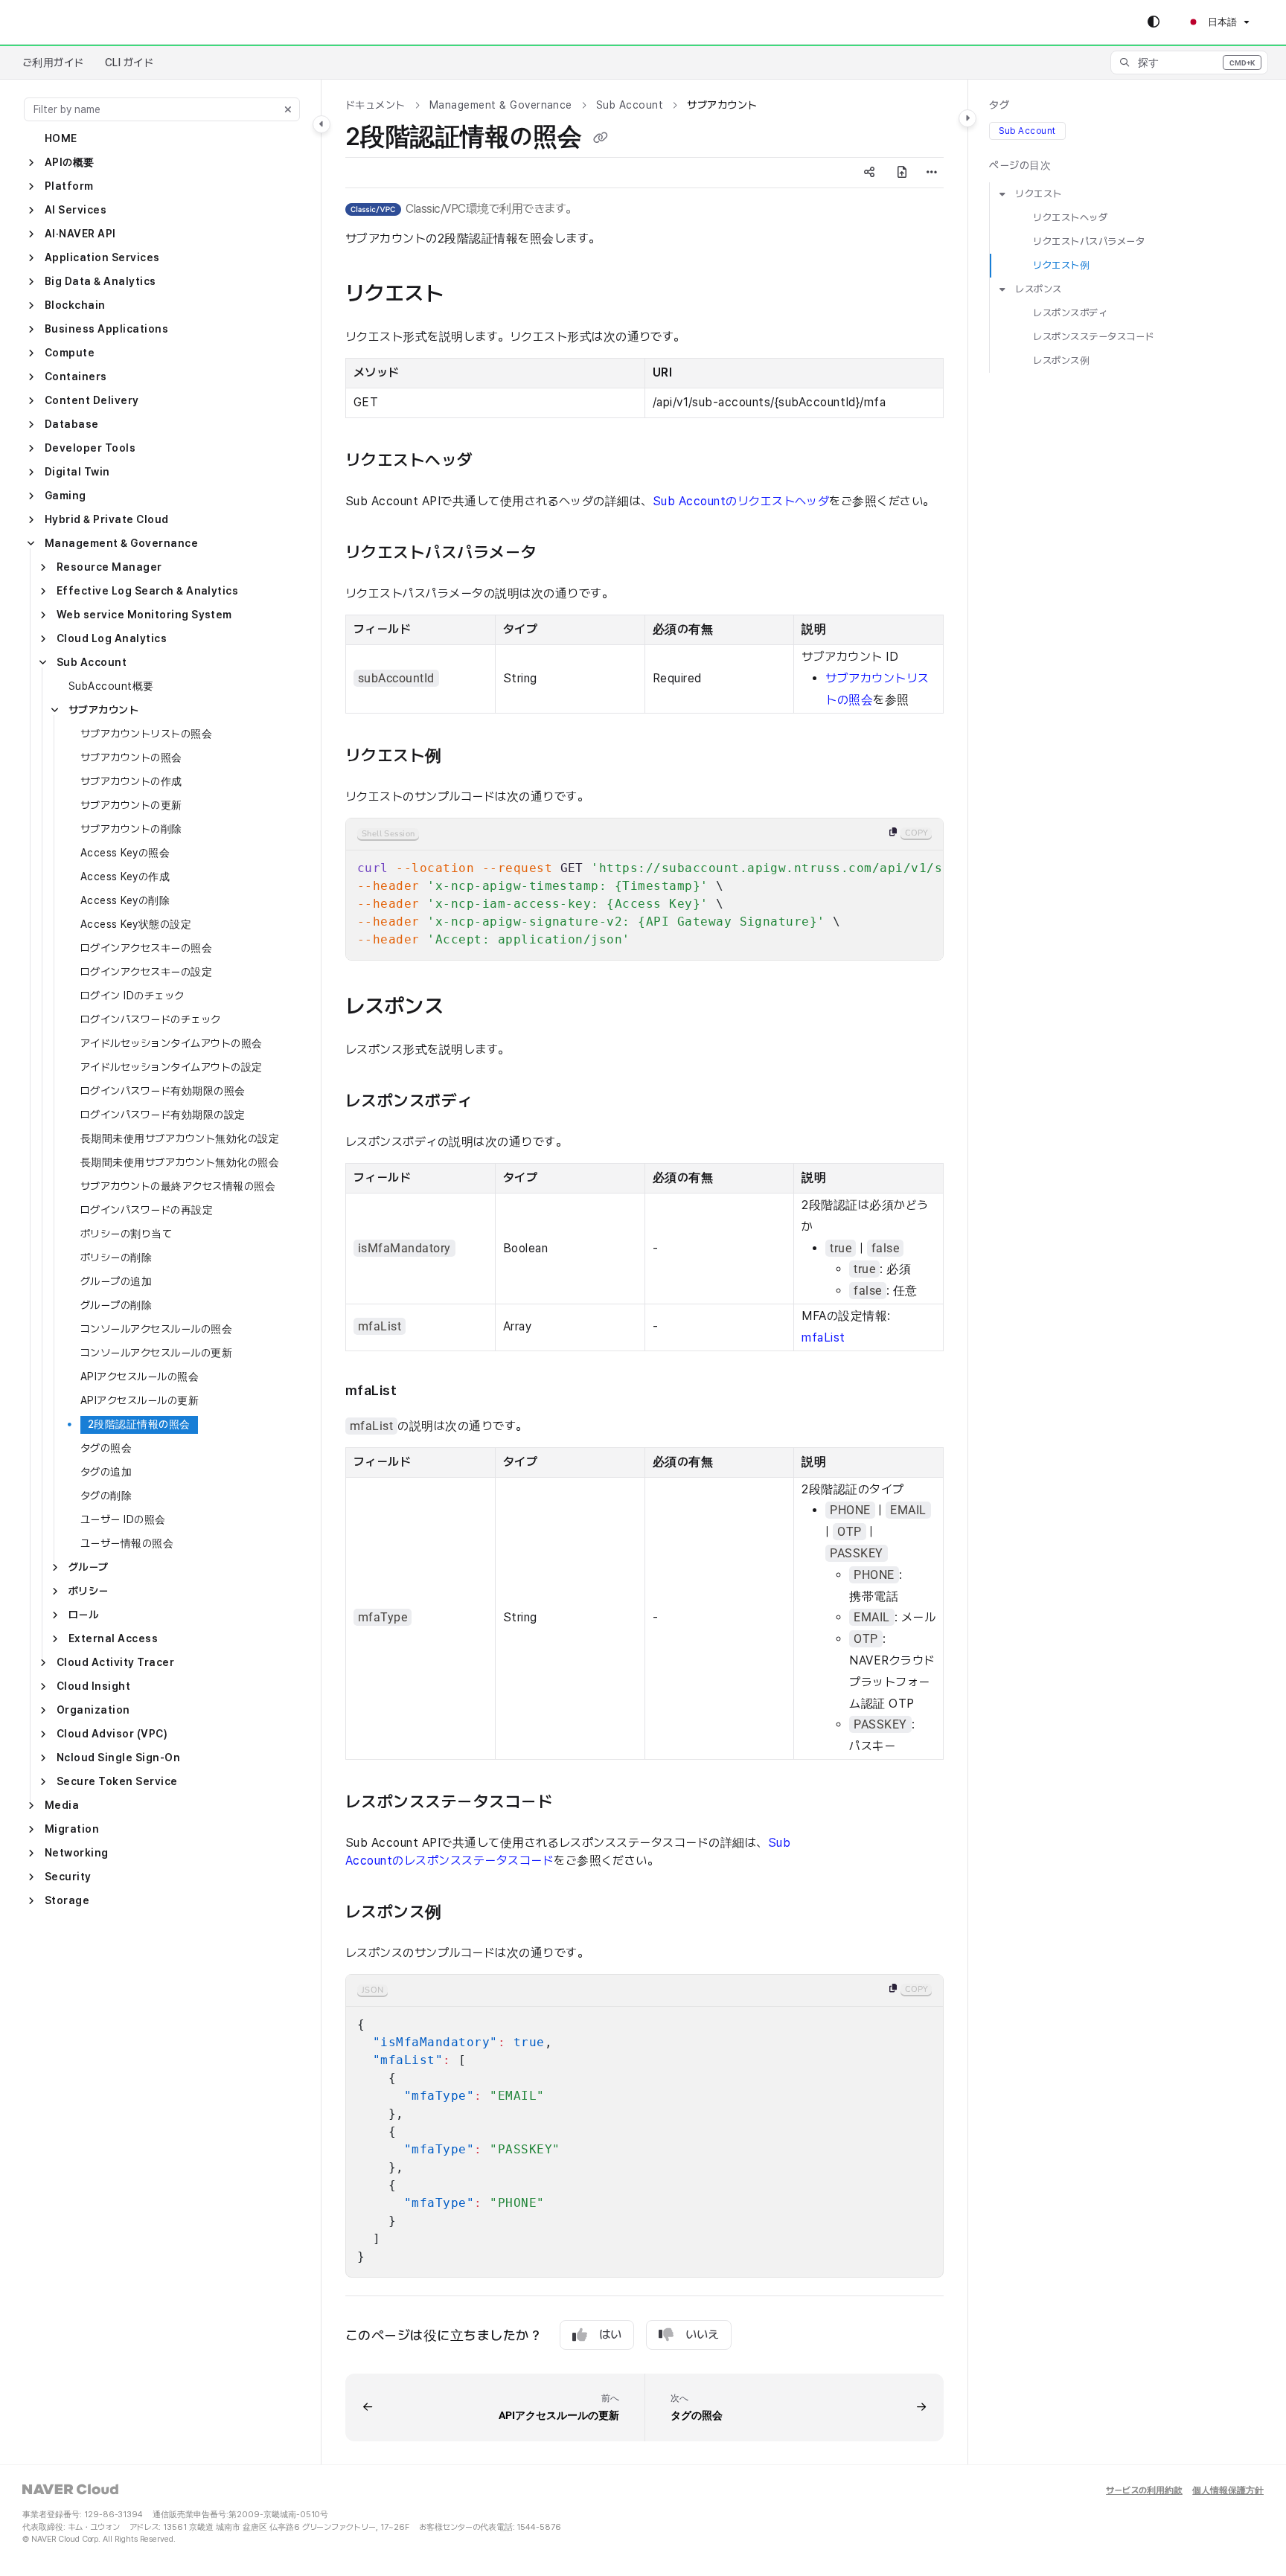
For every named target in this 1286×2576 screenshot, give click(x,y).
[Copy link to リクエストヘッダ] (501, 461)
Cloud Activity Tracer (115, 1662)
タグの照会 (106, 1448)
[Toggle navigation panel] (321, 124)
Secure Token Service (117, 1781)
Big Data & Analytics (100, 281)
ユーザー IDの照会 (123, 1519)
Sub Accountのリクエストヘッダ (741, 501)
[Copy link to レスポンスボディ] (501, 1102)
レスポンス (1038, 289)
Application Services (102, 257)
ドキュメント (375, 105)
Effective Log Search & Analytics (147, 591)
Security (68, 1877)
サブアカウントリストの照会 (146, 734)
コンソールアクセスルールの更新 (156, 1353)
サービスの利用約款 (1144, 2491)
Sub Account (92, 662)
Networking (77, 1853)
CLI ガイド (129, 63)
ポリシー (89, 1591)
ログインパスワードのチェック (151, 1019)
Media (62, 1805)
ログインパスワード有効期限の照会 (163, 1091)
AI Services (76, 210)
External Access (113, 1638)
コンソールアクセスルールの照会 (156, 1329)
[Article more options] (932, 173)
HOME (61, 138)
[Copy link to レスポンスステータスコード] (581, 1803)
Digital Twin (77, 472)
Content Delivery (92, 400)
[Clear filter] (288, 109)
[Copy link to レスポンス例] (470, 1913)
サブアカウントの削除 (131, 829)
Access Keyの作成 (125, 877)
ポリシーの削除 (116, 1257)
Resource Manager (109, 567)
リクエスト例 (1061, 265)
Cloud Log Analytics (112, 638)
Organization (93, 1710)
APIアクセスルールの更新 (140, 1400)
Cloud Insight (93, 1686)
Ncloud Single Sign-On (118, 1758)
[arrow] (1002, 194)
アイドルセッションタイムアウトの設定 (172, 1067)
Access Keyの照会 (125, 853)
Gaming (65, 496)
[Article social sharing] (869, 173)
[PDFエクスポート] (902, 173)
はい (610, 2335)
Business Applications (106, 329)
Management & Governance (121, 543)
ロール (83, 1615)
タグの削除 (106, 1496)
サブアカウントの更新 (131, 805)
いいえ (702, 2335)
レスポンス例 (1061, 361)
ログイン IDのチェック (132, 996)
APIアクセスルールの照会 (140, 1377)
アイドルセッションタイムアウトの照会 (172, 1043)
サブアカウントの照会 (131, 757)
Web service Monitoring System (144, 615)
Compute (70, 353)
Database (72, 424)
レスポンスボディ (1070, 314)
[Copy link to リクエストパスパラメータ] (565, 554)
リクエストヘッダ (1070, 218)
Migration (72, 1829)
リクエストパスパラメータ (1089, 241)
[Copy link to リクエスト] (473, 295)
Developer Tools (90, 448)
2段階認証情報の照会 (139, 1424)
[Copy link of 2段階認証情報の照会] (601, 138)
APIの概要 (70, 162)
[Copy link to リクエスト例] (470, 757)
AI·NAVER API (80, 234)
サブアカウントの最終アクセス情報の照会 (178, 1186)
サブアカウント (103, 710)
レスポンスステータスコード (1093, 337)
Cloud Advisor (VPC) (112, 1734)
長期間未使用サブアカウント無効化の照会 (180, 1162)
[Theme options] (1154, 22)
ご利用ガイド (53, 63)
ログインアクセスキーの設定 (146, 972)
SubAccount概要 (111, 686)
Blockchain (75, 305)
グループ (89, 1567)
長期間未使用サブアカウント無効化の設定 (180, 1138)
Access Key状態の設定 (136, 924)
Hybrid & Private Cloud (107, 519)
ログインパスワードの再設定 (147, 1210)
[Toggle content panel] (967, 118)
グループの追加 (116, 1281)
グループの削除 (116, 1305)
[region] (644, 889)
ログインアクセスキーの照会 (146, 948)
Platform (69, 186)
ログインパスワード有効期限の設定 (163, 1115)
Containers (76, 377)
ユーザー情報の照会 (127, 1543)
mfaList (823, 1337)
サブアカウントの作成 (131, 781)
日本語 (1221, 22)
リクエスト (1038, 194)
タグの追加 (106, 1472)
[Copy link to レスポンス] (473, 1007)
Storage (67, 1900)
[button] (1189, 63)
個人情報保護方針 (1228, 2491)
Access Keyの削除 (125, 900)
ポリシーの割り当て (126, 1234)
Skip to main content (75, 22)
